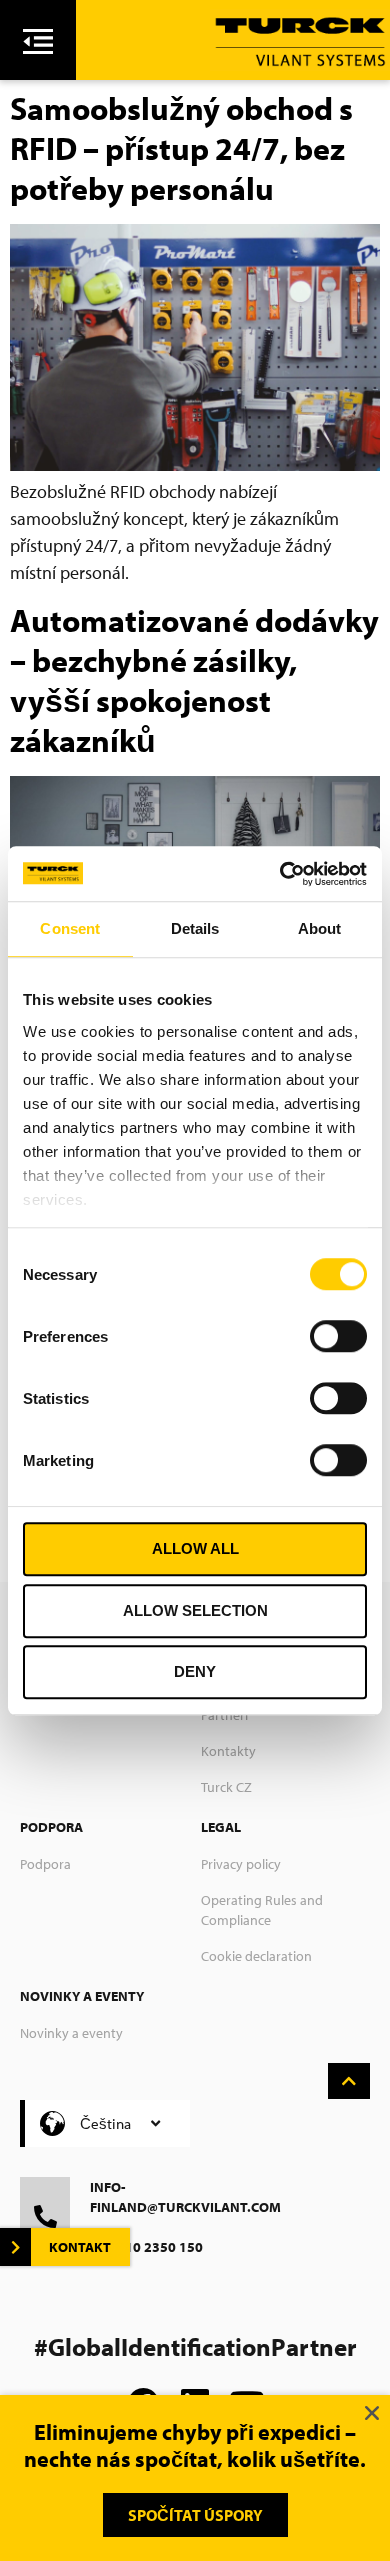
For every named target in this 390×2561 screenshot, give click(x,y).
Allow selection (195, 1610)
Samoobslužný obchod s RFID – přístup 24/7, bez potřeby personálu (181, 148)
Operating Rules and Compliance (262, 1910)
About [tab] (320, 928)
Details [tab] (195, 928)
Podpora (45, 1864)
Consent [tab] (70, 928)
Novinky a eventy (71, 2033)
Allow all (195, 1548)
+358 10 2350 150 (146, 2247)
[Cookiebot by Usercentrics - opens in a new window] (280, 874)
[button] (372, 2413)
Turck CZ (226, 1787)
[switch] (338, 1336)
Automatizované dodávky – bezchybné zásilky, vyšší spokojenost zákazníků (194, 680)
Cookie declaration (256, 1956)
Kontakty (228, 1751)
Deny (195, 1671)
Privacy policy (241, 1864)
